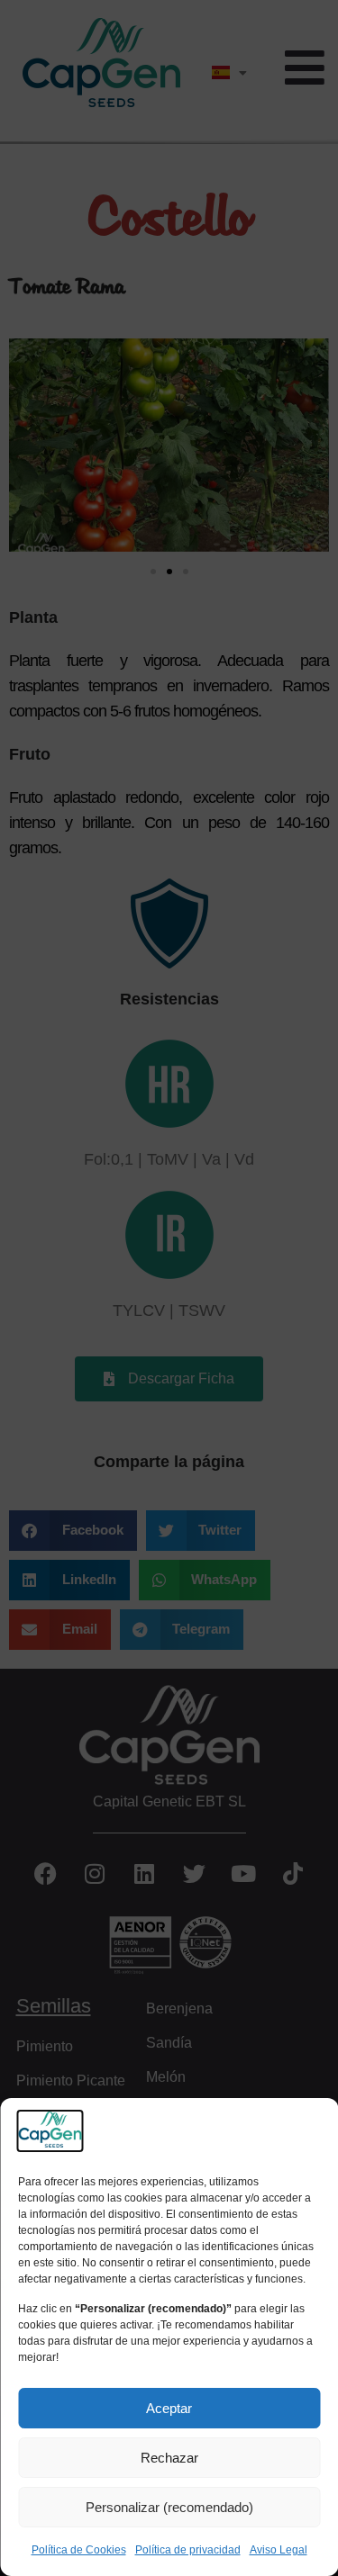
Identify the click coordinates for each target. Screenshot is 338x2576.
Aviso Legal (279, 2550)
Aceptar (169, 2408)
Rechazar (169, 2458)
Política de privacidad (188, 2550)
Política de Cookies (79, 2550)
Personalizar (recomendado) (169, 2507)
